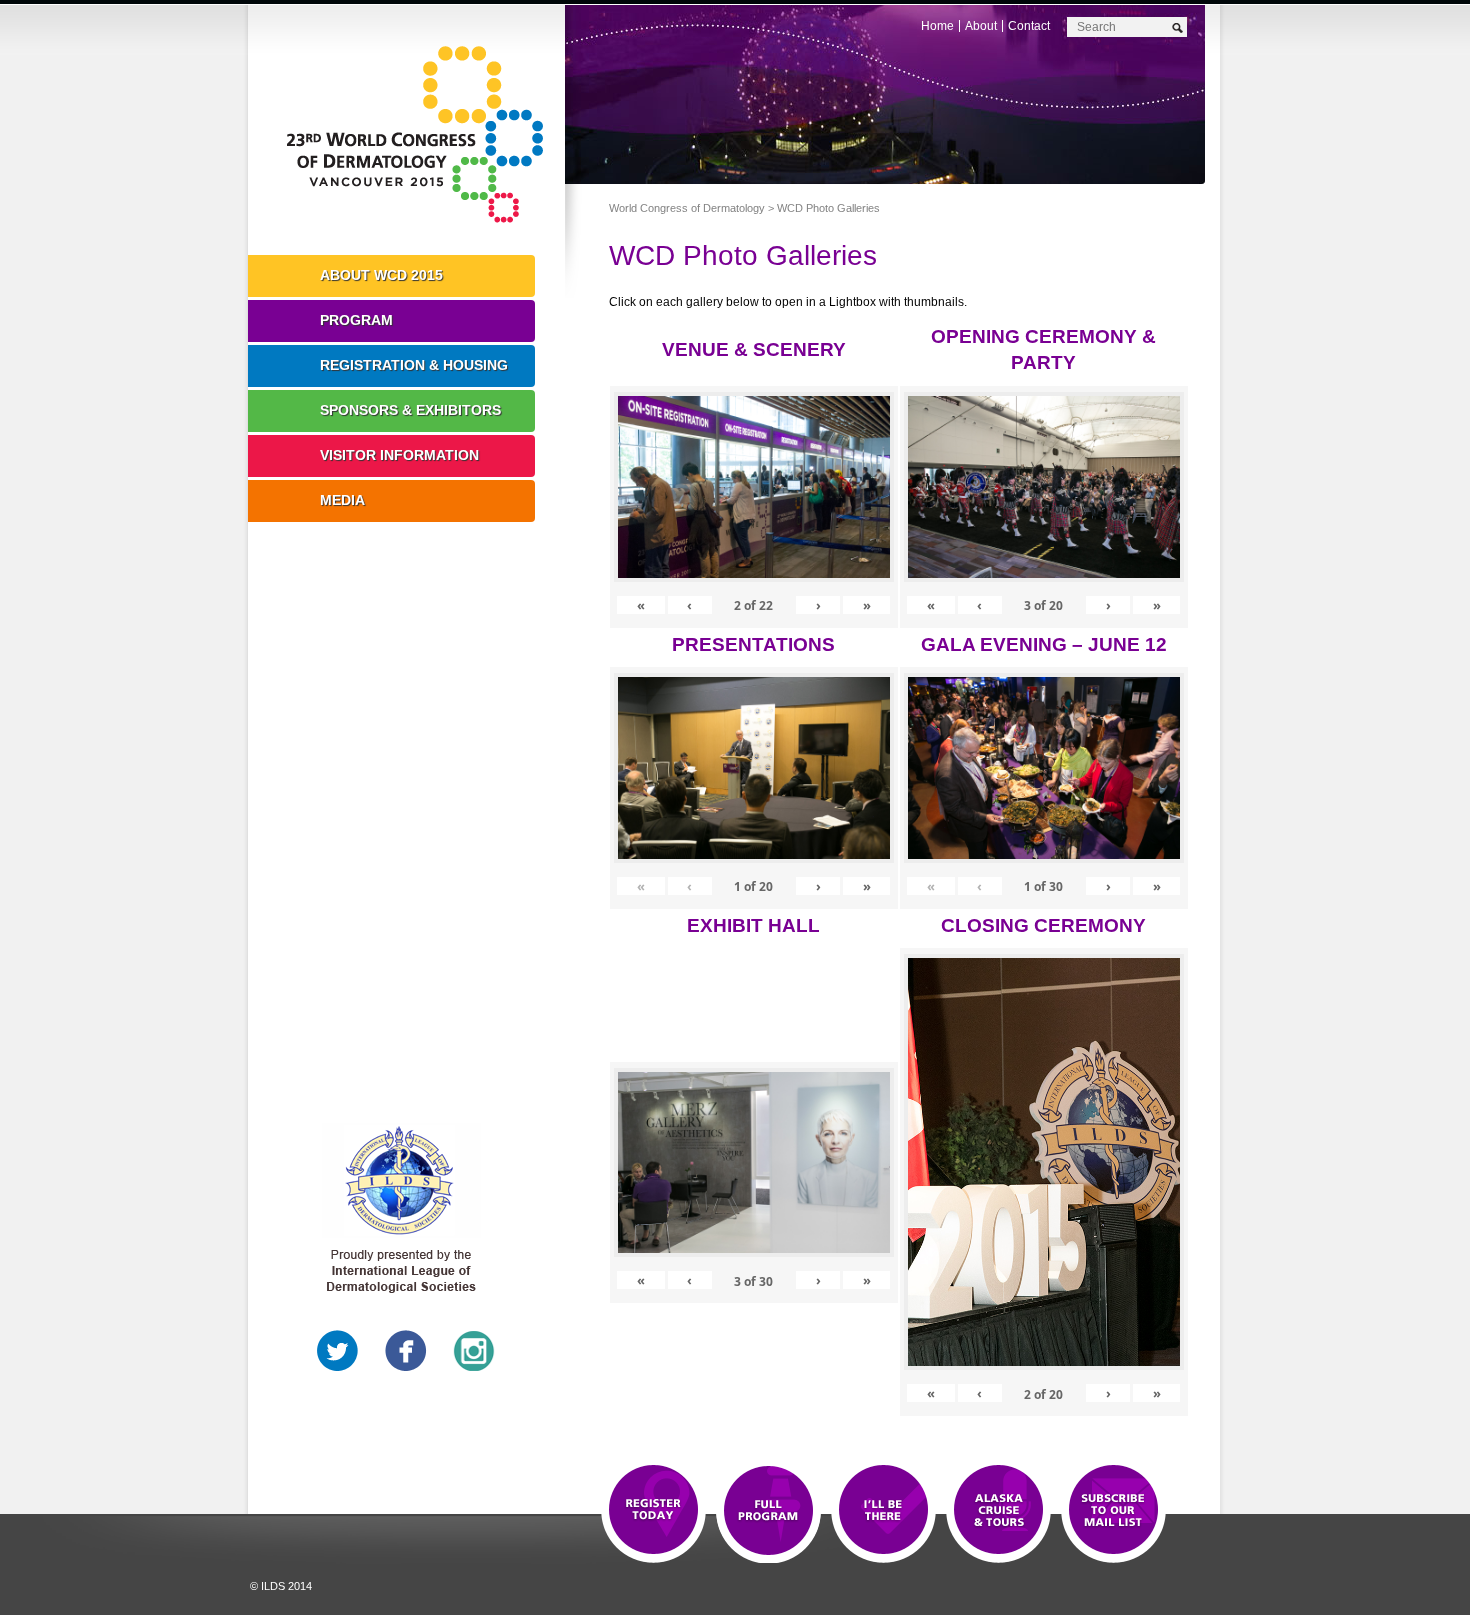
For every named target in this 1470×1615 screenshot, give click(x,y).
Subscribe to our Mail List (1113, 1511)
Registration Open (653, 1511)
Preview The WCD (998, 1511)
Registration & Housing (414, 365)
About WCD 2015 (381, 275)
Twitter (338, 1351)
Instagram (474, 1351)
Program (356, 320)
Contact (1029, 26)
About (981, 26)
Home (937, 26)
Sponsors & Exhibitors (410, 410)
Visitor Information (399, 455)
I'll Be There (883, 1511)
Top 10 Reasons (768, 1511)
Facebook (406, 1351)
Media (342, 500)
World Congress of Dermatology (421, 135)
